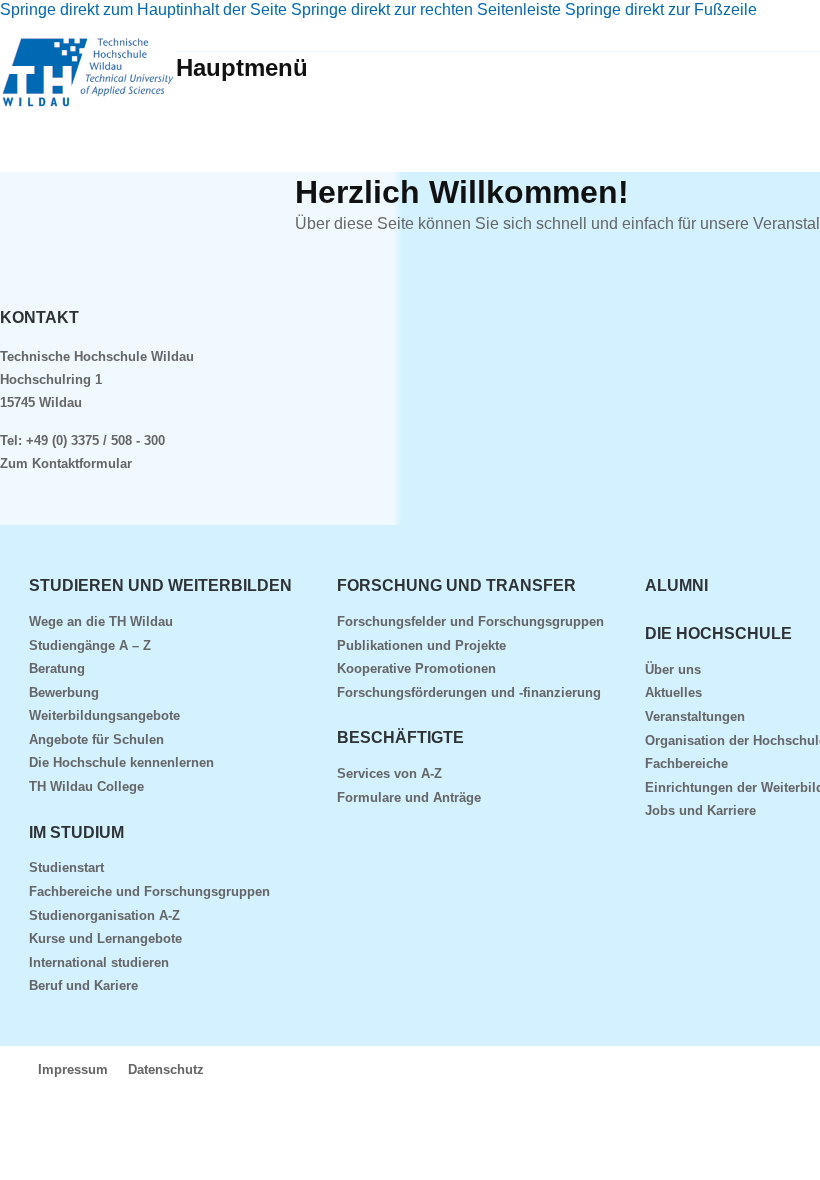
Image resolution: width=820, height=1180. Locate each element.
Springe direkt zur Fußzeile (661, 9)
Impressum (73, 1069)
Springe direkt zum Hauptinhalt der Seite (143, 9)
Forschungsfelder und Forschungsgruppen (470, 621)
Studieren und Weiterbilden (160, 585)
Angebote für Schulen (96, 739)
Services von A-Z (389, 773)
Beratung (57, 668)
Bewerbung (64, 692)
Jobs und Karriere (700, 810)
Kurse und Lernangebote (105, 938)
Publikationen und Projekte (421, 645)
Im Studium (76, 832)
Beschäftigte (400, 737)
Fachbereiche (686, 763)
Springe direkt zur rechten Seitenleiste (426, 9)
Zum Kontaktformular (66, 463)
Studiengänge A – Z (90, 645)
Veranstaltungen (695, 716)
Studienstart (66, 867)
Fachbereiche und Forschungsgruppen (149, 891)
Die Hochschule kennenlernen (121, 762)
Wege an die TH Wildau (101, 621)
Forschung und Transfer (456, 585)
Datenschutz (166, 1069)
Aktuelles (673, 692)
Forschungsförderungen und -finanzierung (469, 692)
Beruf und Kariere (83, 985)
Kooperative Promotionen (416, 668)
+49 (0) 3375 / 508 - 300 (95, 440)
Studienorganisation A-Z (104, 915)
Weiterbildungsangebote (104, 715)
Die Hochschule (718, 633)
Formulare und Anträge (409, 797)
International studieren (99, 962)
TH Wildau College (86, 786)
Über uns (673, 669)
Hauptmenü (242, 67)
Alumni (676, 585)
